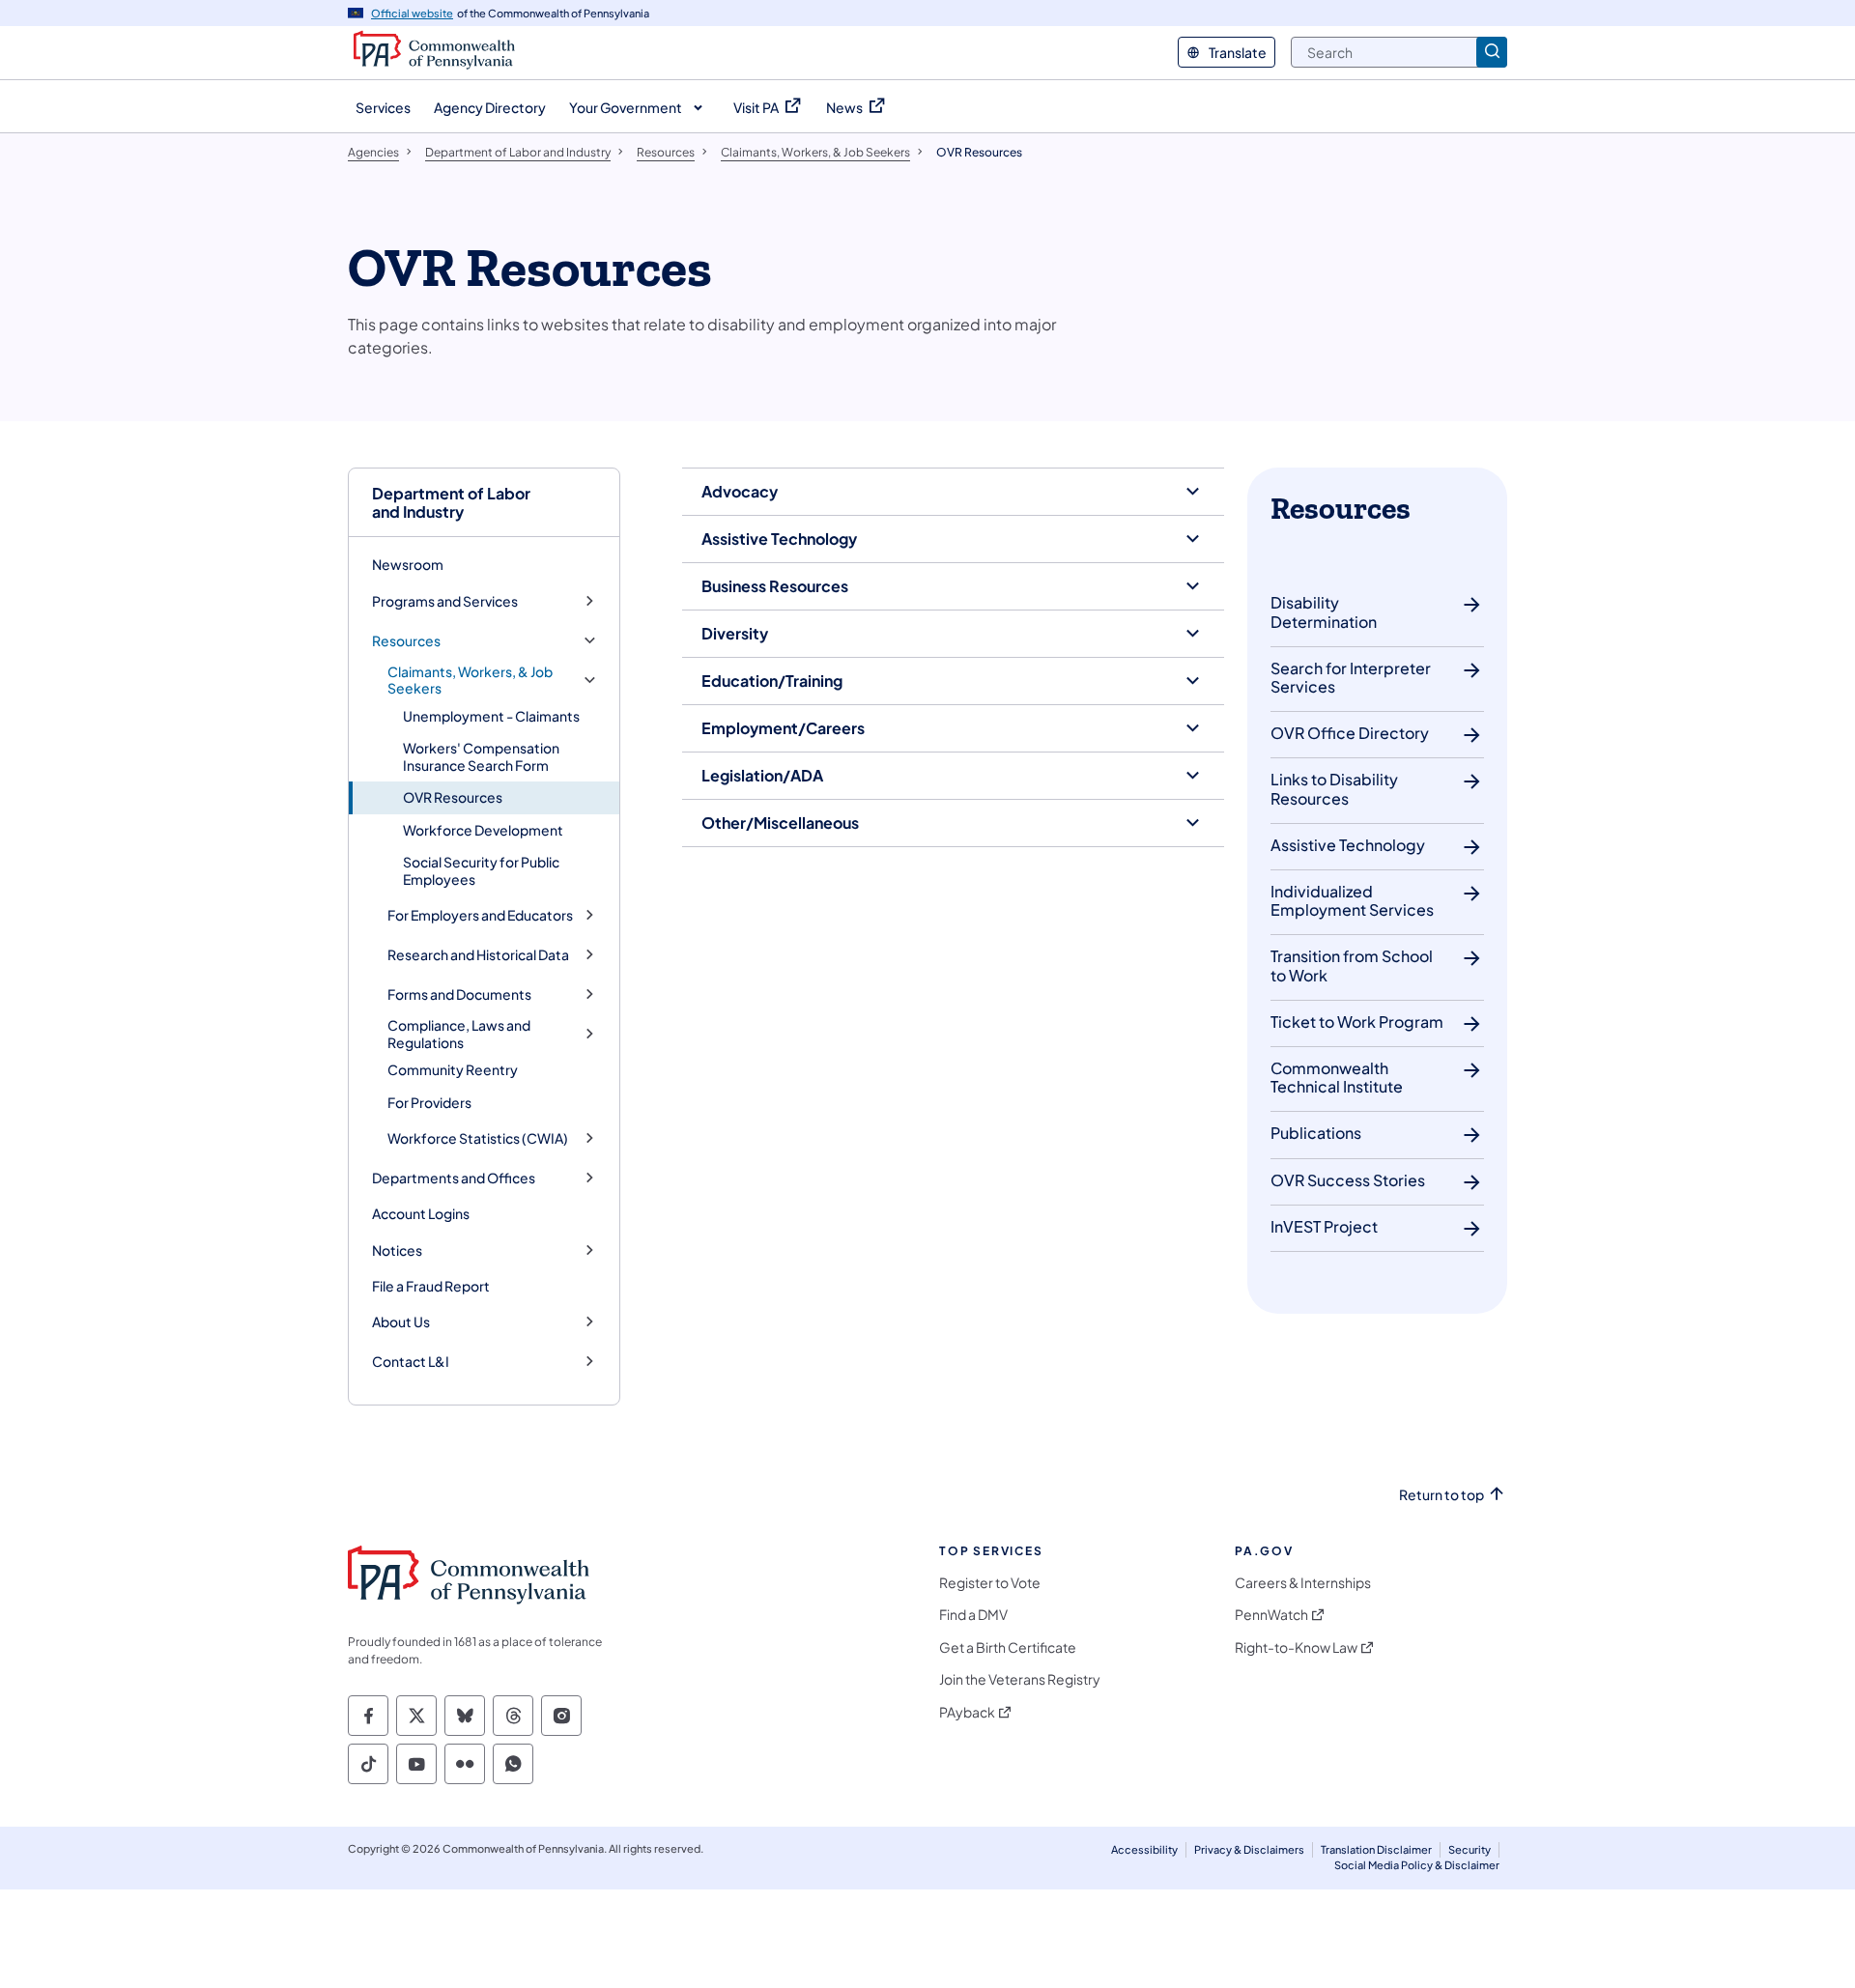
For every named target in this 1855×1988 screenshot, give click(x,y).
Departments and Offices (454, 1178)
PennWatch (1271, 1615)
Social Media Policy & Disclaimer (1417, 1865)
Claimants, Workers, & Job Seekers (470, 681)
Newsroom (408, 564)
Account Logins (421, 1213)
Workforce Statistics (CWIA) (478, 1138)
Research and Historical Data (478, 955)
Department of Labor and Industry (451, 502)
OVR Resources (453, 797)
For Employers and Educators (480, 915)
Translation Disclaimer (1376, 1849)
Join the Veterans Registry (1020, 1679)
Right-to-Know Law (1296, 1647)
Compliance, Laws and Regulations (459, 1034)
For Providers (429, 1102)
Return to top (1441, 1495)
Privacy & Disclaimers (1249, 1849)
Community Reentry (453, 1069)
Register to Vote (990, 1583)
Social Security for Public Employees (481, 870)
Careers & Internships (1303, 1583)
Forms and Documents (459, 994)
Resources (406, 641)
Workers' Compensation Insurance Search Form (481, 756)
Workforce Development (483, 830)
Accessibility (1144, 1849)
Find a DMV (973, 1615)
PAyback (967, 1712)
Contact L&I (411, 1362)
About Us (401, 1322)
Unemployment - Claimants (491, 716)
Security (1470, 1849)
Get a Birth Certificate (1008, 1647)
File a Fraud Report (431, 1286)
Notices (397, 1250)
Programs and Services (445, 601)
